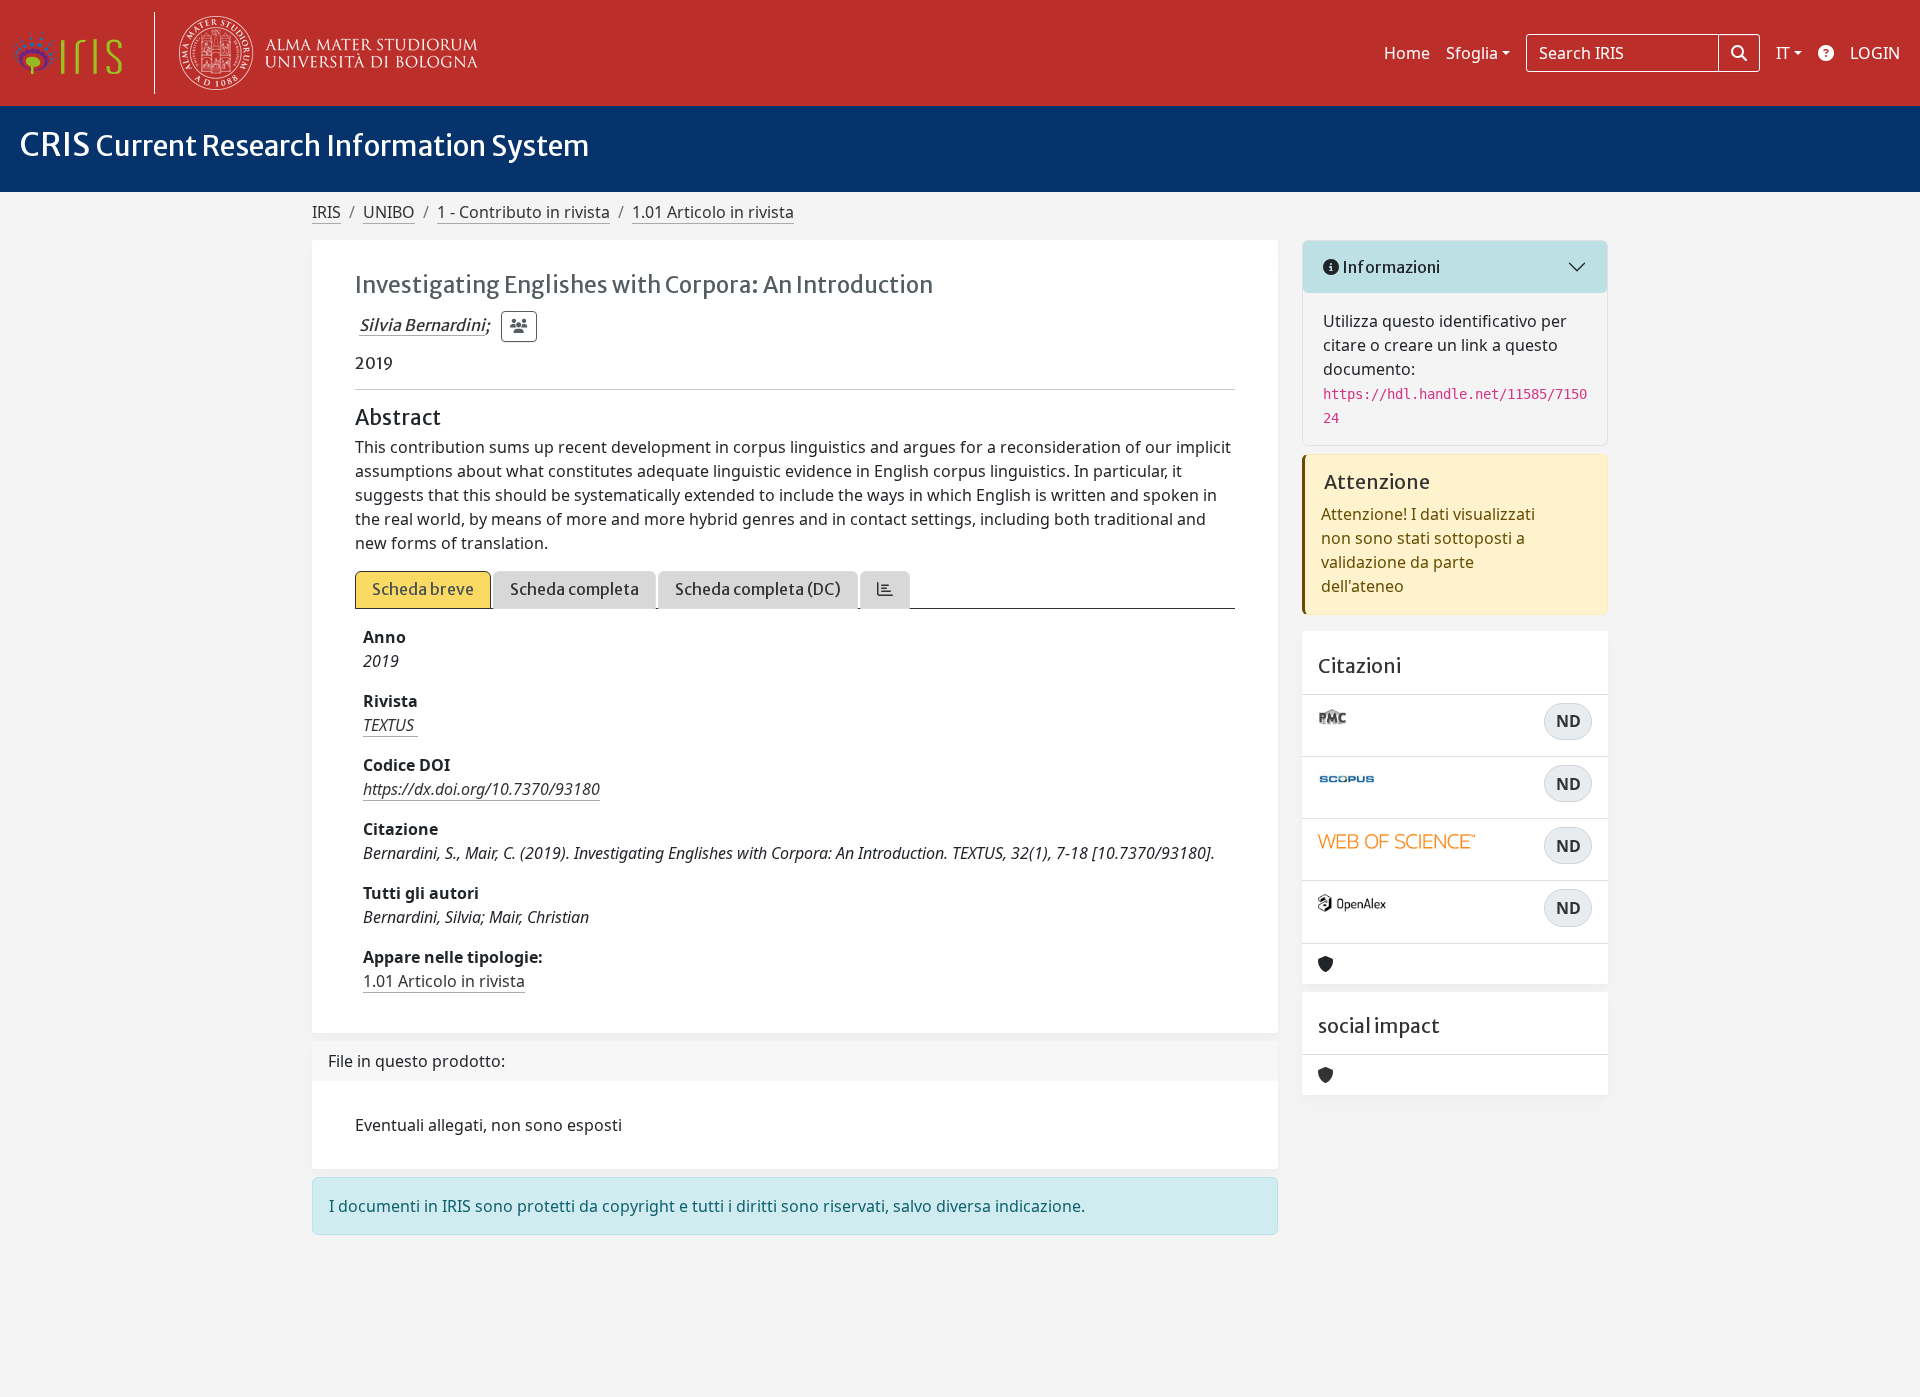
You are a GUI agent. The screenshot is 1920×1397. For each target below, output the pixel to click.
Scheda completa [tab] (574, 589)
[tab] (885, 589)
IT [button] (1783, 53)
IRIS (326, 212)
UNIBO (389, 212)
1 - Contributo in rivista (523, 212)
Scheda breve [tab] (423, 589)
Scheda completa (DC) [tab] (758, 589)
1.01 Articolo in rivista (713, 212)
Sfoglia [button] (1472, 53)
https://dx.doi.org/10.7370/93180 (481, 789)
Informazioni (1389, 267)
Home (1407, 53)
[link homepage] (75, 53)
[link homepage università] (324, 53)
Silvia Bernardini (422, 325)
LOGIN (1875, 53)
